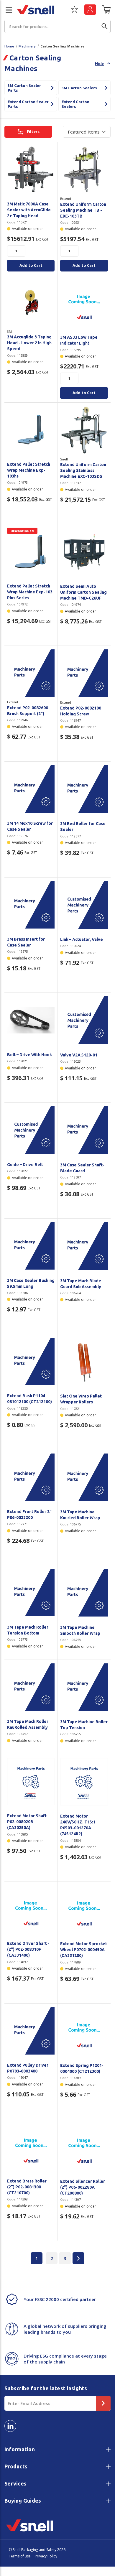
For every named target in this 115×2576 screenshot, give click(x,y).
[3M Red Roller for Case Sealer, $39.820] (84, 789)
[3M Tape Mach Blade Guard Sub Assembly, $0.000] (84, 1246)
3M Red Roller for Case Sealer (83, 827)
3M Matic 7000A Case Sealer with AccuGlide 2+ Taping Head (29, 210)
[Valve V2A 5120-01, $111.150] (84, 1020)
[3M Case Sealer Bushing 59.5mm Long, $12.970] (31, 1246)
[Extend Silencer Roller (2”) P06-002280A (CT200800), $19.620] (84, 2147)
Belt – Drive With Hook (29, 1055)
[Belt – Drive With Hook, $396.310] (31, 1020)
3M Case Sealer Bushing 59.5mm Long (31, 1283)
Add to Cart (31, 265)
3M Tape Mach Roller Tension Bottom (28, 1630)
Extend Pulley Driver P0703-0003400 (28, 2068)
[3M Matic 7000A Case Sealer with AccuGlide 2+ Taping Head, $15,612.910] (31, 169)
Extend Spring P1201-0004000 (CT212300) (82, 2068)
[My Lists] (74, 11)
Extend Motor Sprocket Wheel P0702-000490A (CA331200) (84, 1950)
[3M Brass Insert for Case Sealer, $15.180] (31, 905)
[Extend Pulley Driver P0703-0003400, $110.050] (31, 2031)
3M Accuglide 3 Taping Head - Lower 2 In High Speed (29, 343)
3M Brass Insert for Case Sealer (26, 942)
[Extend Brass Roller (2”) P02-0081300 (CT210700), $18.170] (31, 2146)
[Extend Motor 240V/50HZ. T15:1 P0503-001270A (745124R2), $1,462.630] (84, 1782)
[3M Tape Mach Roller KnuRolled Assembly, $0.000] (31, 1687)
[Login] (90, 10)
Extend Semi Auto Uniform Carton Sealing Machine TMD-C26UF (83, 592)
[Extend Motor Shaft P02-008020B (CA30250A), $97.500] (31, 1781)
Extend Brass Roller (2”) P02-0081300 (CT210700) (27, 2187)
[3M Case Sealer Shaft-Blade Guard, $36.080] (84, 1130)
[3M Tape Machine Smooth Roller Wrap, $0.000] (84, 1593)
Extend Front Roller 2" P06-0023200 (29, 1515)
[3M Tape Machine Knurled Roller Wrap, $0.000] (84, 1477)
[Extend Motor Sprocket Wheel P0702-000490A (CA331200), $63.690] (84, 1909)
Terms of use (20, 2556)
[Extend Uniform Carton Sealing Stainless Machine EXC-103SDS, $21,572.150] (84, 430)
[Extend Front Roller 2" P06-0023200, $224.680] (31, 1477)
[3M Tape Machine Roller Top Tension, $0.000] (84, 1687)
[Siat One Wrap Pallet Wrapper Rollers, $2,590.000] (84, 1362)
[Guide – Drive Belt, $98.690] (31, 1130)
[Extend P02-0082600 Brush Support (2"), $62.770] (31, 673)
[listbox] (87, 132)
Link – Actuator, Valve (82, 939)
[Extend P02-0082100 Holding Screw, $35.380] (84, 673)
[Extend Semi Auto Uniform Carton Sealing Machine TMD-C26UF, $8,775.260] (84, 552)
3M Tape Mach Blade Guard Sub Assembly (81, 1284)
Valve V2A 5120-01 (79, 1055)
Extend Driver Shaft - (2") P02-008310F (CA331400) (28, 1949)
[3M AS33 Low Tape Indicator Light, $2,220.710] (84, 303)
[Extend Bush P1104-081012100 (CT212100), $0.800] (31, 1361)
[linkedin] (10, 2426)
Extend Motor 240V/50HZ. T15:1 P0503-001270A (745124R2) (78, 1825)
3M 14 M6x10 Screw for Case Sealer (30, 826)
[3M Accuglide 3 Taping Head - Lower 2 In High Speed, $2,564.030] (31, 303)
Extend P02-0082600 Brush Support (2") (28, 711)
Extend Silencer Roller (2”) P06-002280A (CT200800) (83, 2187)
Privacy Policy (46, 2556)
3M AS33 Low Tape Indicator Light (79, 340)
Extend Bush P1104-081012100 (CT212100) (29, 1399)
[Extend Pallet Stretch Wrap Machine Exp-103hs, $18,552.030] (31, 430)
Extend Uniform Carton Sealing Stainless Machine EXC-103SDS (83, 470)
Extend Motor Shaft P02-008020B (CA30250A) (27, 1822)
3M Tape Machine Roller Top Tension (84, 1725)
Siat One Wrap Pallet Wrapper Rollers (81, 1399)
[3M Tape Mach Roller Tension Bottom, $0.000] (31, 1592)
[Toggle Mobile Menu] (6, 10)
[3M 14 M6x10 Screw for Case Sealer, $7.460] (31, 789)
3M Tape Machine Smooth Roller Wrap (80, 1630)
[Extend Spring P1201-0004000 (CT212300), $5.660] (84, 2031)
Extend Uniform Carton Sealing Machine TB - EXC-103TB (83, 210)
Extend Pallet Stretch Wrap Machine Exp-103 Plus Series (30, 592)
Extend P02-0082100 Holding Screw (81, 711)
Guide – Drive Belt (25, 1165)
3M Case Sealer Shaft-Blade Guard (82, 1168)
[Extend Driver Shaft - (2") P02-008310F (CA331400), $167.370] (31, 1909)
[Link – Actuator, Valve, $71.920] (84, 905)
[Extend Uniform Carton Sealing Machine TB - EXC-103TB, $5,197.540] (84, 169)
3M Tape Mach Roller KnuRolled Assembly (28, 1724)
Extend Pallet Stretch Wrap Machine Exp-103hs (29, 470)
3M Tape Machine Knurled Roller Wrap (80, 1515)
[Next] (78, 2258)
